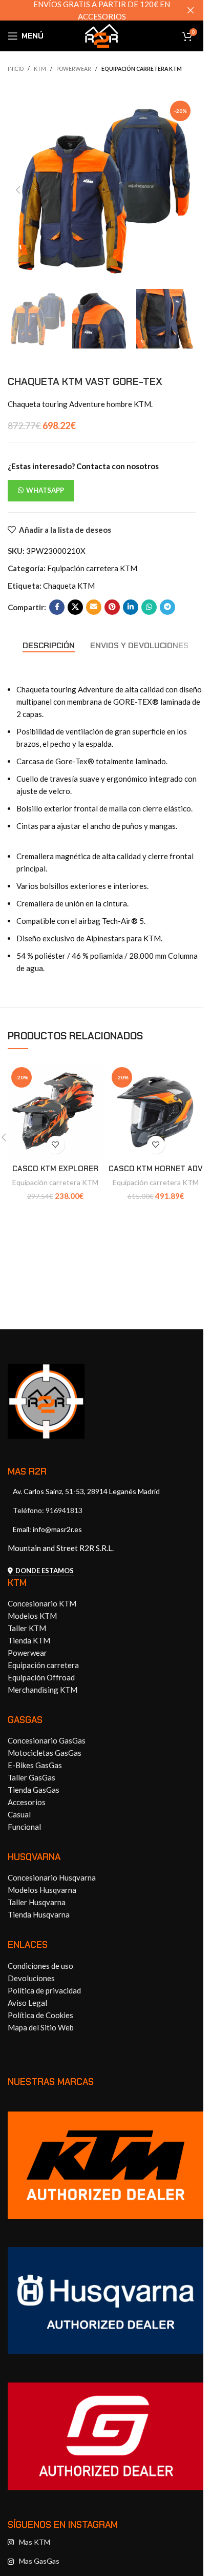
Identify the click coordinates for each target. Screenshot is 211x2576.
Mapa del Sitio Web (41, 2027)
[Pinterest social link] (112, 607)
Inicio (16, 69)
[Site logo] (102, 35)
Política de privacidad (44, 1990)
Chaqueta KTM (69, 586)
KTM (40, 69)
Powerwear (74, 69)
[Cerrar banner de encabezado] (191, 10)
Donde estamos (45, 1571)
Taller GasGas (31, 1777)
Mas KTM (35, 2542)
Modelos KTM (32, 1616)
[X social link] (75, 607)
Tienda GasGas (34, 1790)
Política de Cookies (40, 2015)
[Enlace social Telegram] (167, 607)
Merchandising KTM (43, 1690)
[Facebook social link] (57, 607)
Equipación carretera (43, 1665)
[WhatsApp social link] (149, 607)
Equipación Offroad (41, 1677)
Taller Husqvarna (37, 1902)
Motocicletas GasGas (45, 1753)
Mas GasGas (39, 2561)
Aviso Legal (27, 2003)
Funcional (24, 1827)
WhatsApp (45, 490)
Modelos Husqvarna (42, 1890)
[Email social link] (94, 607)
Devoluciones (31, 1978)
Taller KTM (27, 1628)
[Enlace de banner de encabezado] (102, 10)
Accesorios (27, 1802)
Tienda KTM (29, 1640)
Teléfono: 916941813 (48, 1510)
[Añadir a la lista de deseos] (56, 1145)
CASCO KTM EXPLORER (55, 1169)
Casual (19, 1814)
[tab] (49, 646)
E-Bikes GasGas (35, 1765)
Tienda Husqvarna (39, 1914)
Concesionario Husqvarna (52, 1877)
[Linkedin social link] (131, 607)
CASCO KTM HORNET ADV (156, 1169)
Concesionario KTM (42, 1603)
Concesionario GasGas (47, 1740)
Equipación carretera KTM (142, 69)
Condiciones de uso (40, 1966)
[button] (18, 190)
